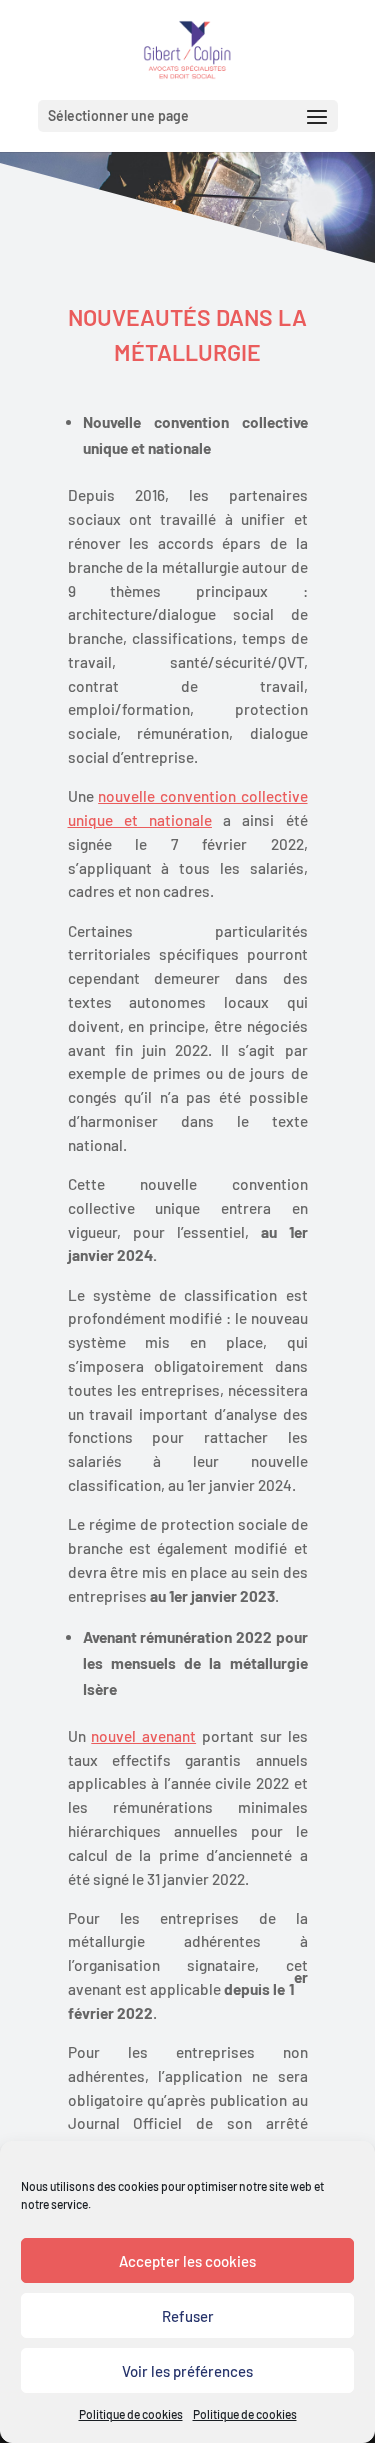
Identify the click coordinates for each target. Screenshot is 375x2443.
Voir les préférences (187, 2371)
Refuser (188, 2316)
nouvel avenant (143, 1736)
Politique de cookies (131, 2414)
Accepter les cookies (187, 2261)
